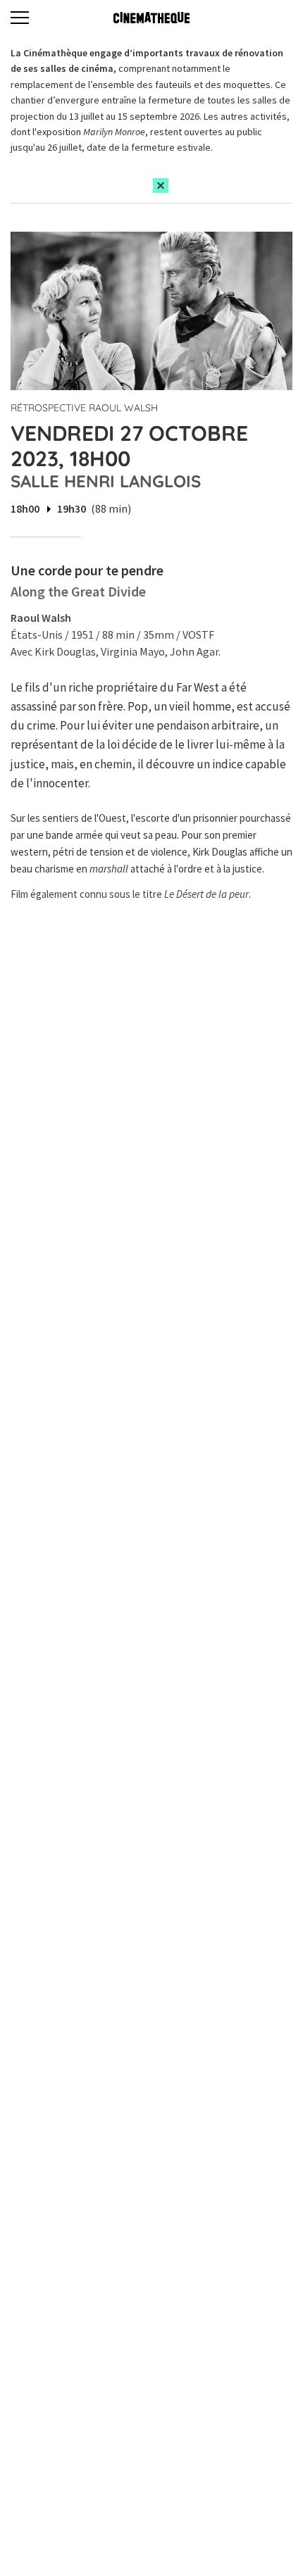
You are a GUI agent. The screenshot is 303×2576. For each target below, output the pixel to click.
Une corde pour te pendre (87, 570)
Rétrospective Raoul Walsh (84, 408)
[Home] (151, 18)
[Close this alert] (161, 186)
